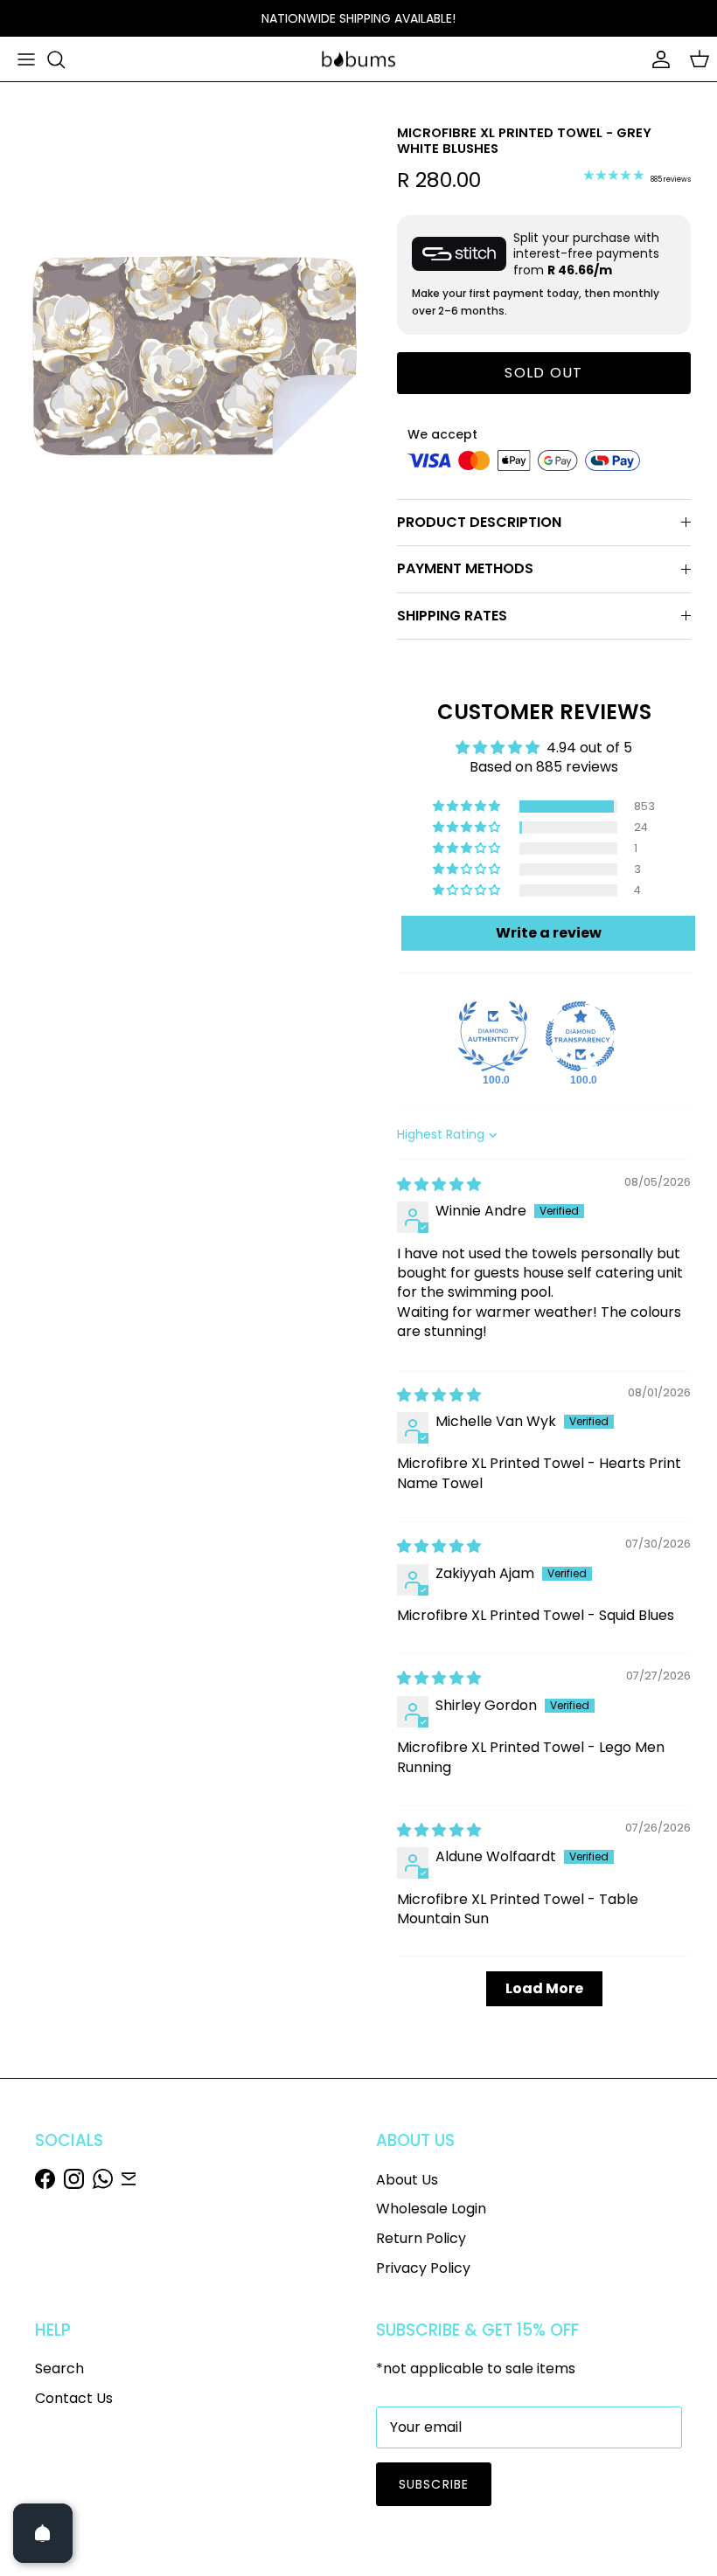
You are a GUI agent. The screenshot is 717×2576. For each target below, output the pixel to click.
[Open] (43, 2533)
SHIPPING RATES (452, 616)
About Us (407, 2180)
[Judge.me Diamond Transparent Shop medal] (581, 1036)
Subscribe (434, 2484)
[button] (468, 807)
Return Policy (421, 2238)
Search (59, 2368)
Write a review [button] (549, 933)
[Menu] (26, 59)
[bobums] (358, 59)
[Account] (658, 59)
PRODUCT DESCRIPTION (479, 522)
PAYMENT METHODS (465, 568)
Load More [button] (544, 1988)
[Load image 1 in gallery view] (192, 364)
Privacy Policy (423, 2268)
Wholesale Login (431, 2209)
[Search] (56, 59)
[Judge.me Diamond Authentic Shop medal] (493, 1036)
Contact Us (74, 2398)
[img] (439, 1184)
